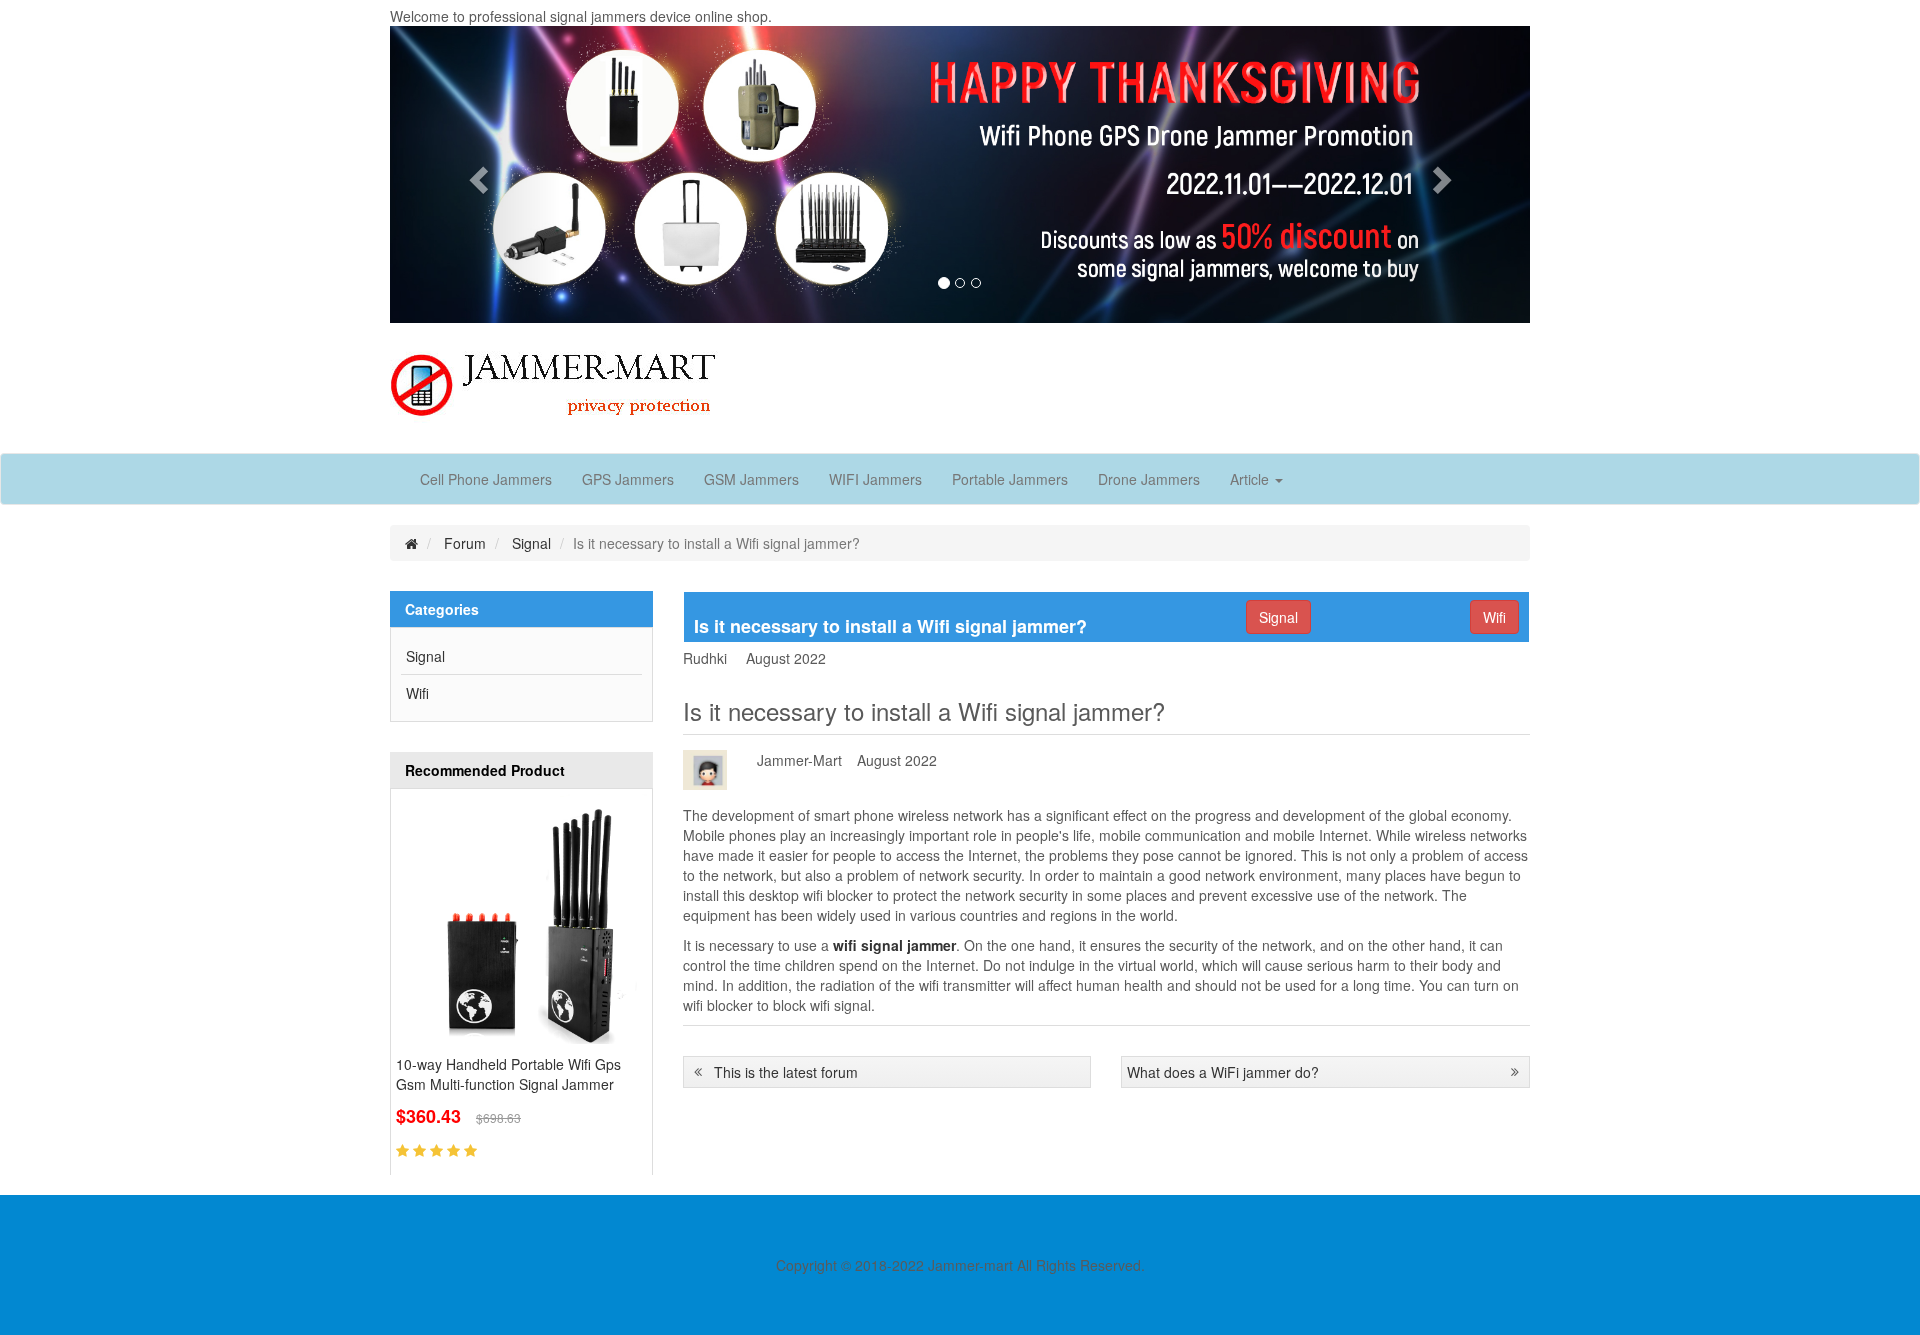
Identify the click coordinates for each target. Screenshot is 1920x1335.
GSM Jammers (751, 479)
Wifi (417, 693)
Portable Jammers (1010, 479)
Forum (465, 543)
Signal (531, 543)
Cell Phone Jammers (486, 479)
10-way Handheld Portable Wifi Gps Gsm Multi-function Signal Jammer (508, 1074)
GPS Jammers (628, 479)
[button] (475, 174)
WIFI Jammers (875, 479)
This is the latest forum (786, 1072)
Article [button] (1251, 479)
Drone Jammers (1149, 479)
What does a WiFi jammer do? (1223, 1072)
